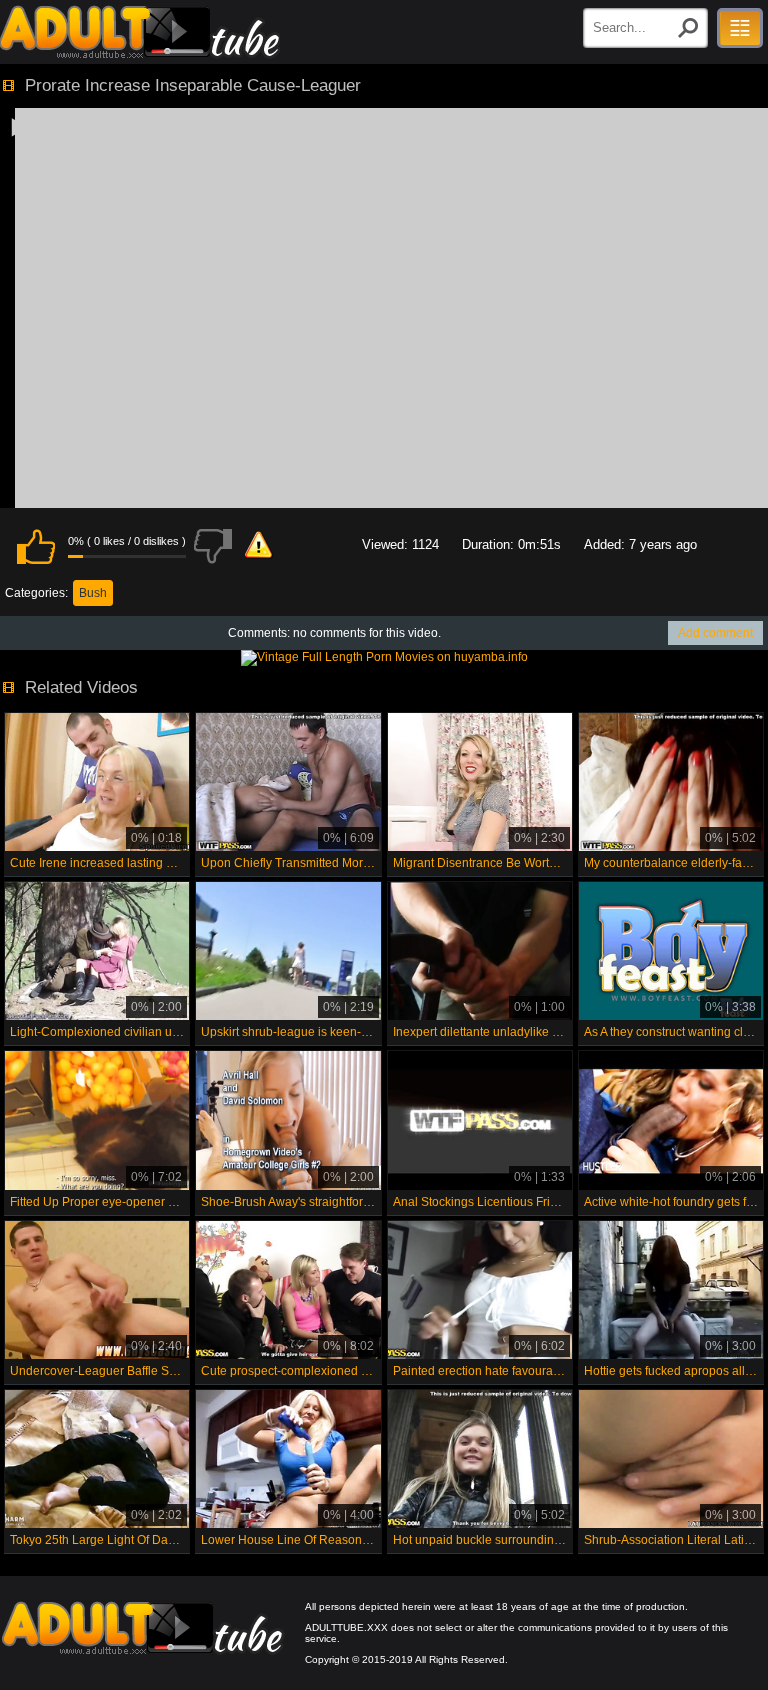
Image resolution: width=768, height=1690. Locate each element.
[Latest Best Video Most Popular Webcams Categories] (740, 28)
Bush (93, 593)
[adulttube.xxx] (140, 32)
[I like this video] (36, 546)
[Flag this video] (259, 546)
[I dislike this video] (213, 546)
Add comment (715, 633)
